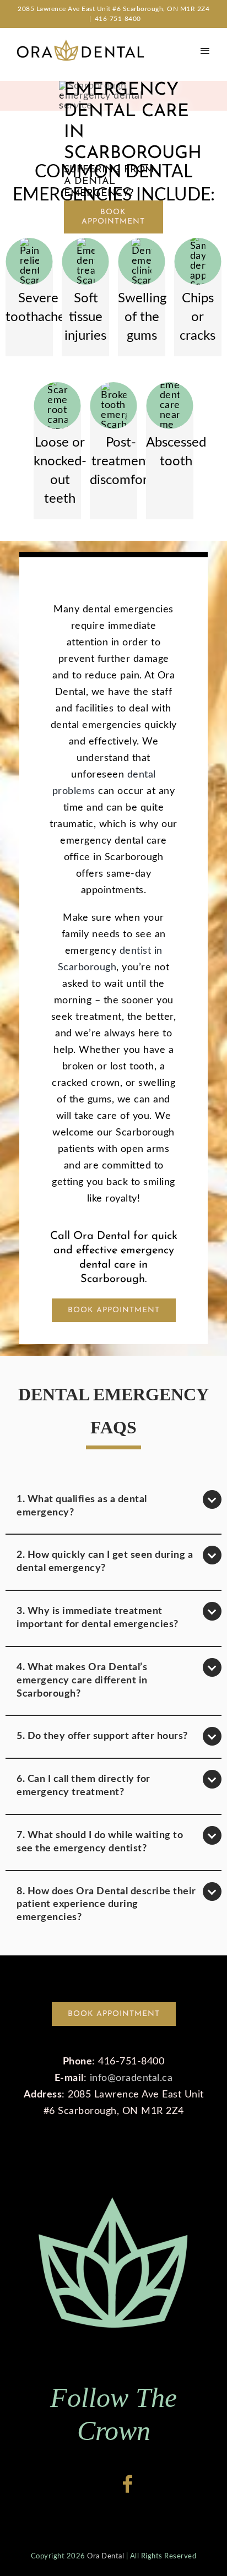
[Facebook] (128, 2484)
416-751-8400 (118, 19)
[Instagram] (103, 2484)
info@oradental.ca (131, 2078)
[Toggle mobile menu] (205, 50)
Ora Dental (106, 2556)
